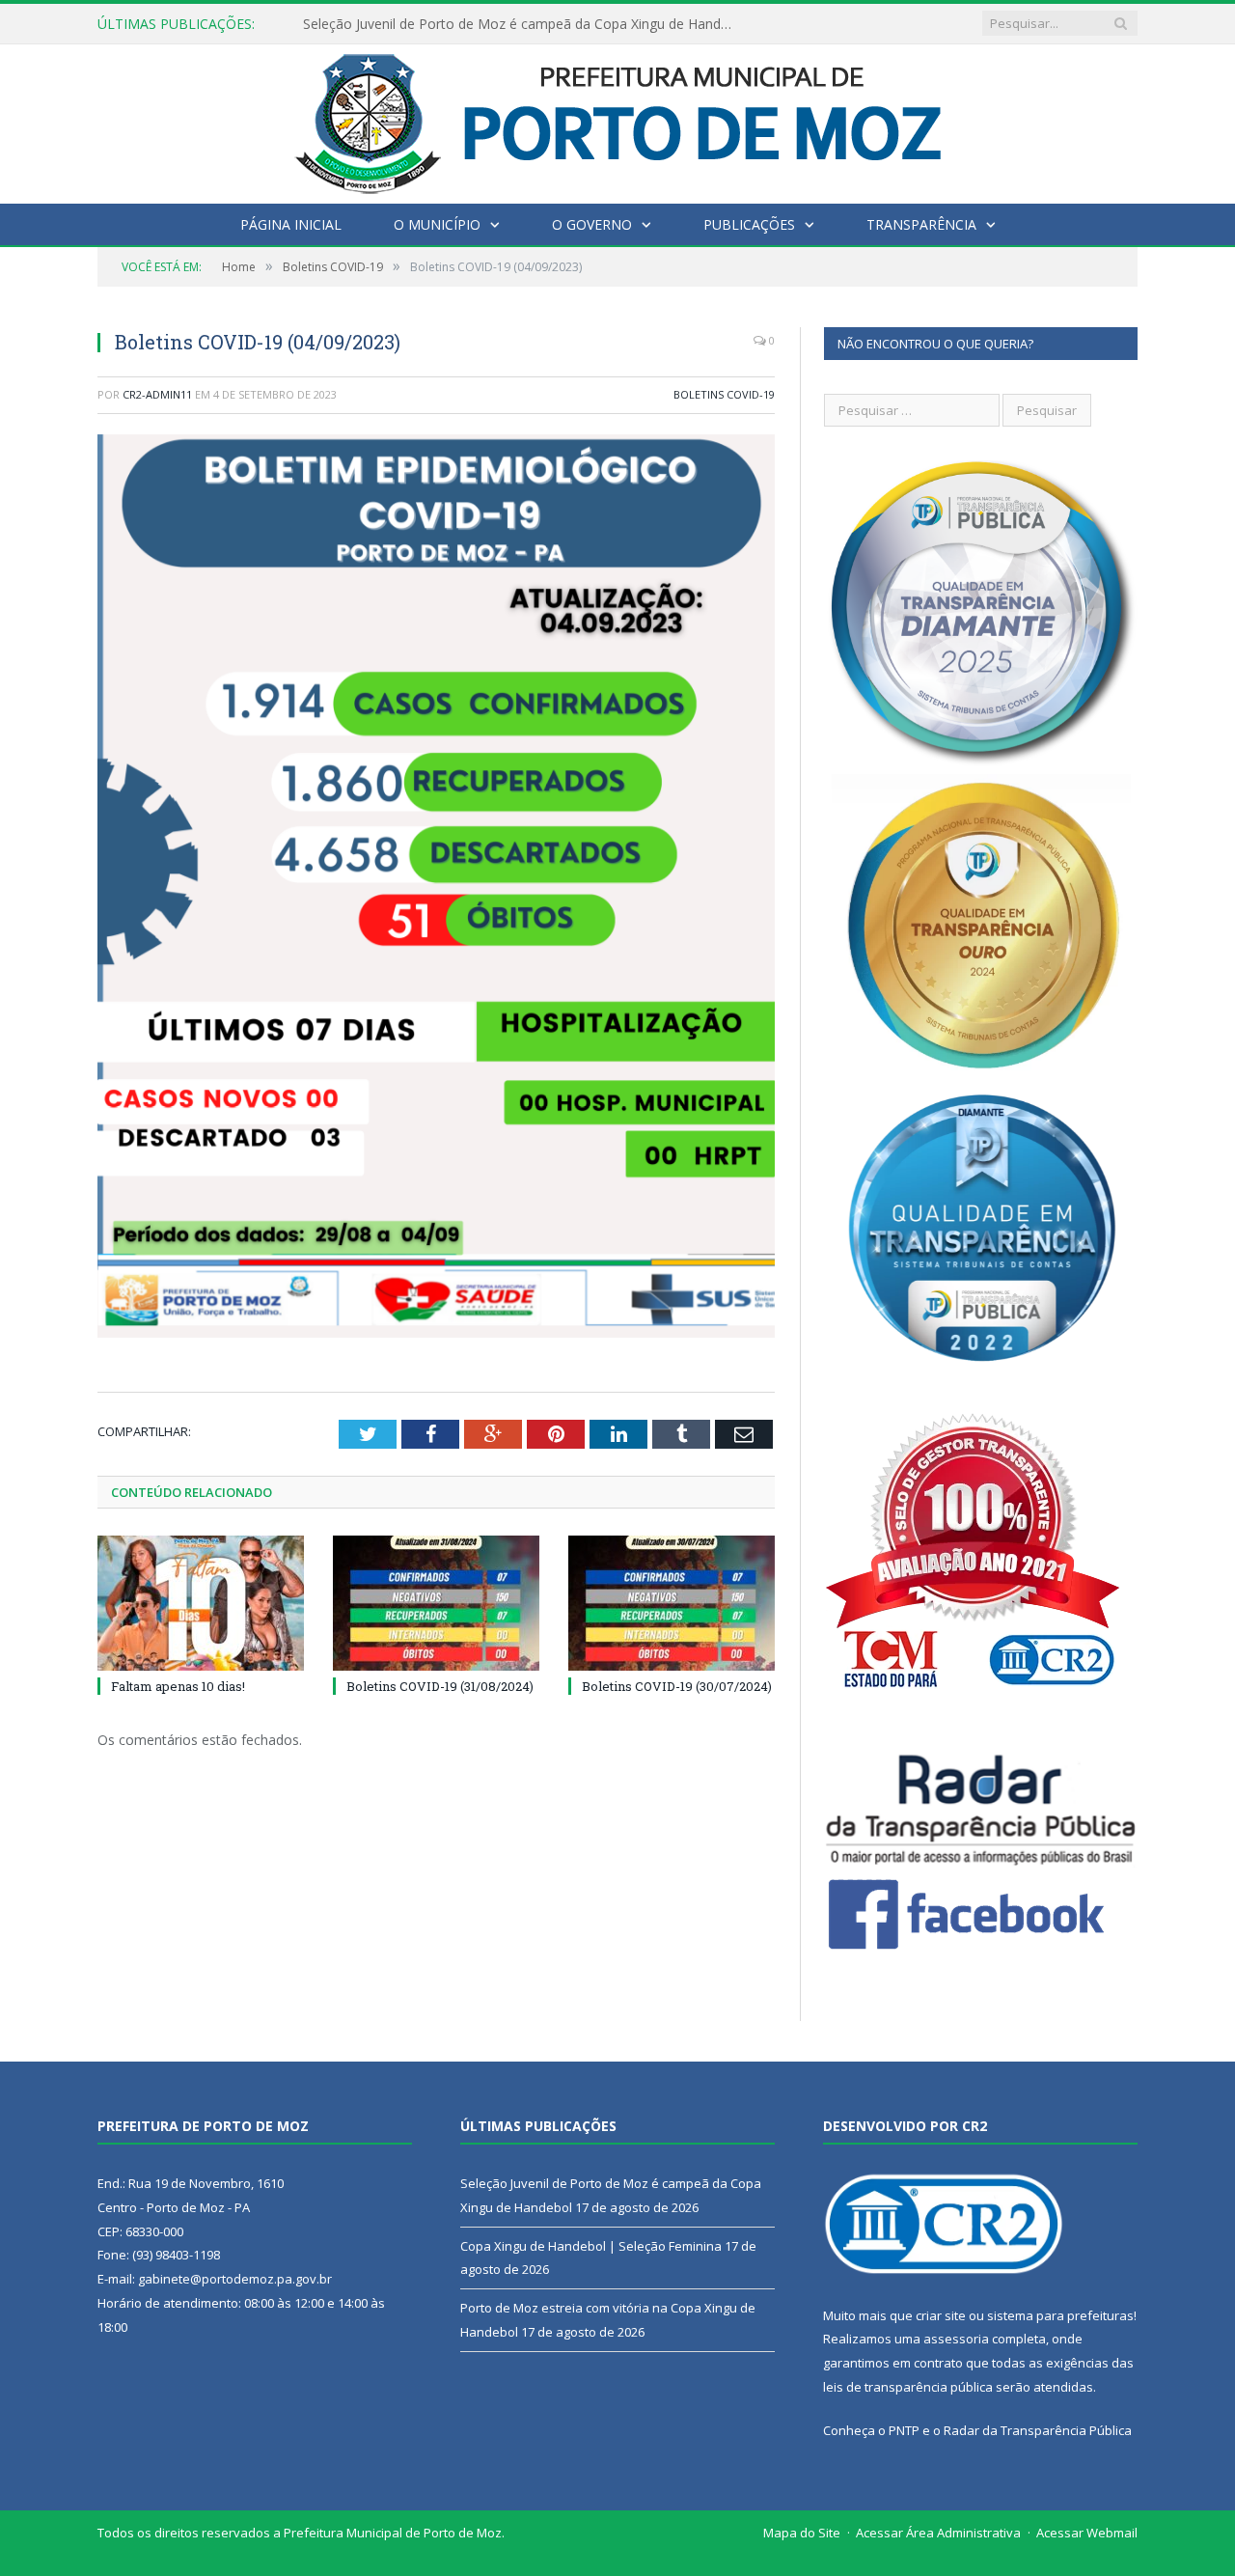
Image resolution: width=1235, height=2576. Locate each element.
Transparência (921, 224)
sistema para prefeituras (1060, 2315)
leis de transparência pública (908, 2387)
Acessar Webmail (1087, 2533)
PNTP (904, 2430)
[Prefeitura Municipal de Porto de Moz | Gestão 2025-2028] (618, 119)
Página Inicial (291, 224)
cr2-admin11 (157, 394)
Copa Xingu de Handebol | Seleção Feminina (442, 24)
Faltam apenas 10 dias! (178, 1686)
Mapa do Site (802, 2533)
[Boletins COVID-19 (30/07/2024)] (672, 1603)
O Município (437, 224)
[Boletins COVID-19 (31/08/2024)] (436, 1603)
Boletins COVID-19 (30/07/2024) (677, 1686)
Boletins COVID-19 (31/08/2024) (440, 1686)
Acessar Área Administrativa (938, 2533)
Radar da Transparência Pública (1038, 2430)
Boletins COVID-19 (724, 394)
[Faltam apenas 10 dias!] (201, 1603)
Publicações (749, 224)
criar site (941, 2315)
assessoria (956, 2339)
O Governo (592, 224)
